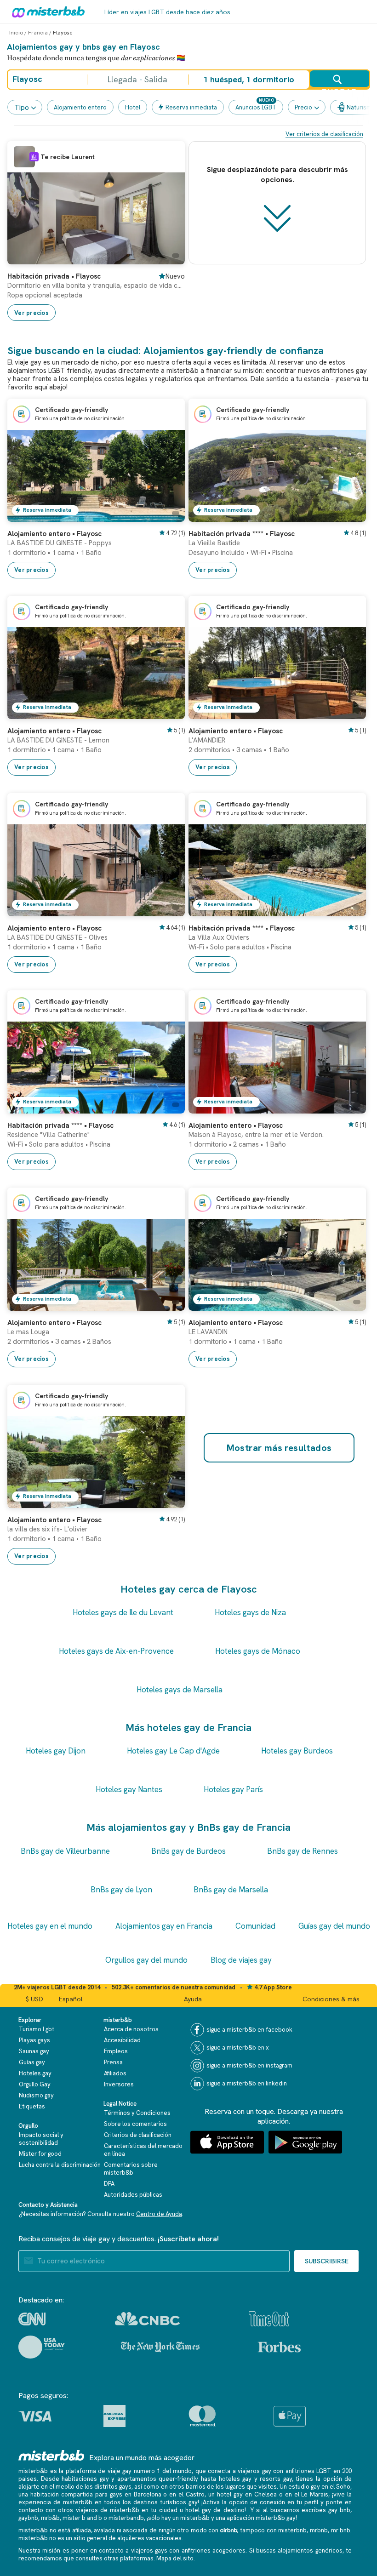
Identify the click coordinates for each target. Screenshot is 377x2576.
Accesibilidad (122, 2040)
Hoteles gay (35, 2073)
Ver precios (31, 313)
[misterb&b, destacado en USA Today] (42, 2347)
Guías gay (32, 2062)
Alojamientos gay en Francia (164, 1926)
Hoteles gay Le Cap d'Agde (173, 1751)
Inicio (16, 33)
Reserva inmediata (191, 107)
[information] (34, 157)
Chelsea (266, 2494)
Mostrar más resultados (279, 1448)
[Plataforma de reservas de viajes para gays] (51, 2455)
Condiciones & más (331, 1999)
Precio (303, 107)
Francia (38, 33)
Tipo (22, 107)
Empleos (116, 2051)
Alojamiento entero (80, 107)
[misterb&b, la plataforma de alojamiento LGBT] (46, 11)
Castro (195, 2494)
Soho (343, 2487)
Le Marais (315, 2494)
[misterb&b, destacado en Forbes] (279, 2347)
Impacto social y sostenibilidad (41, 2139)
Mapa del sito (175, 2558)
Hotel (133, 107)
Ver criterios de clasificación (324, 134)
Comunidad (255, 1926)
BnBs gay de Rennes (303, 1851)
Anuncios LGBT (256, 107)
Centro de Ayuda (159, 2214)
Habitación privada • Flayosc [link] (54, 276)
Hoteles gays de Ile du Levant (123, 1612)
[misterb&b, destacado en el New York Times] (160, 2347)
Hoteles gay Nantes (129, 1789)
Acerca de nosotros (131, 2029)
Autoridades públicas (133, 2195)
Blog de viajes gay (241, 1960)
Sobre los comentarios (135, 2124)
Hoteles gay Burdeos (297, 1751)
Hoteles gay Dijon (56, 1751)
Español (71, 1999)
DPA (109, 2184)
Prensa (113, 2062)
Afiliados (115, 2073)
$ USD (34, 1999)
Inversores (119, 2084)
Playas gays (34, 2040)
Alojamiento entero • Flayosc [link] (54, 534)
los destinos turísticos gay (160, 2502)
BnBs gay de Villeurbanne (65, 1851)
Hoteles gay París (233, 1789)
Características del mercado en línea (143, 2150)
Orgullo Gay (35, 2084)
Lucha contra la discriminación (60, 2165)
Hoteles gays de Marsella (180, 1690)
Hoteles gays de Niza (250, 1612)
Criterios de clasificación (138, 2135)
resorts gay (276, 2479)
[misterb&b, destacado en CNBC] (147, 2319)
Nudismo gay (36, 2095)
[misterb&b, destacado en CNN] (32, 2319)
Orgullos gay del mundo (146, 1960)
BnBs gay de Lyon (121, 1890)
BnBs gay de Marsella (231, 1890)
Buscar (339, 87)
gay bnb (339, 2510)
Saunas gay (34, 2051)
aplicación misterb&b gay (261, 2518)
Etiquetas (32, 2106)
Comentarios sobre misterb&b (131, 2169)
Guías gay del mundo (334, 1926)
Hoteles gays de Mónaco (258, 1651)
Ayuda (193, 1999)
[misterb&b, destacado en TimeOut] (269, 2319)
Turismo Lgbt (37, 2029)
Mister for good (40, 2154)
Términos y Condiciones (137, 2113)
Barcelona (148, 2494)
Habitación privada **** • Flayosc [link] (242, 534)
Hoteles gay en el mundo (50, 1926)
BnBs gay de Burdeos (188, 1851)
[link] (169, 257)
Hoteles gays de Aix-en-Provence (116, 1651)
